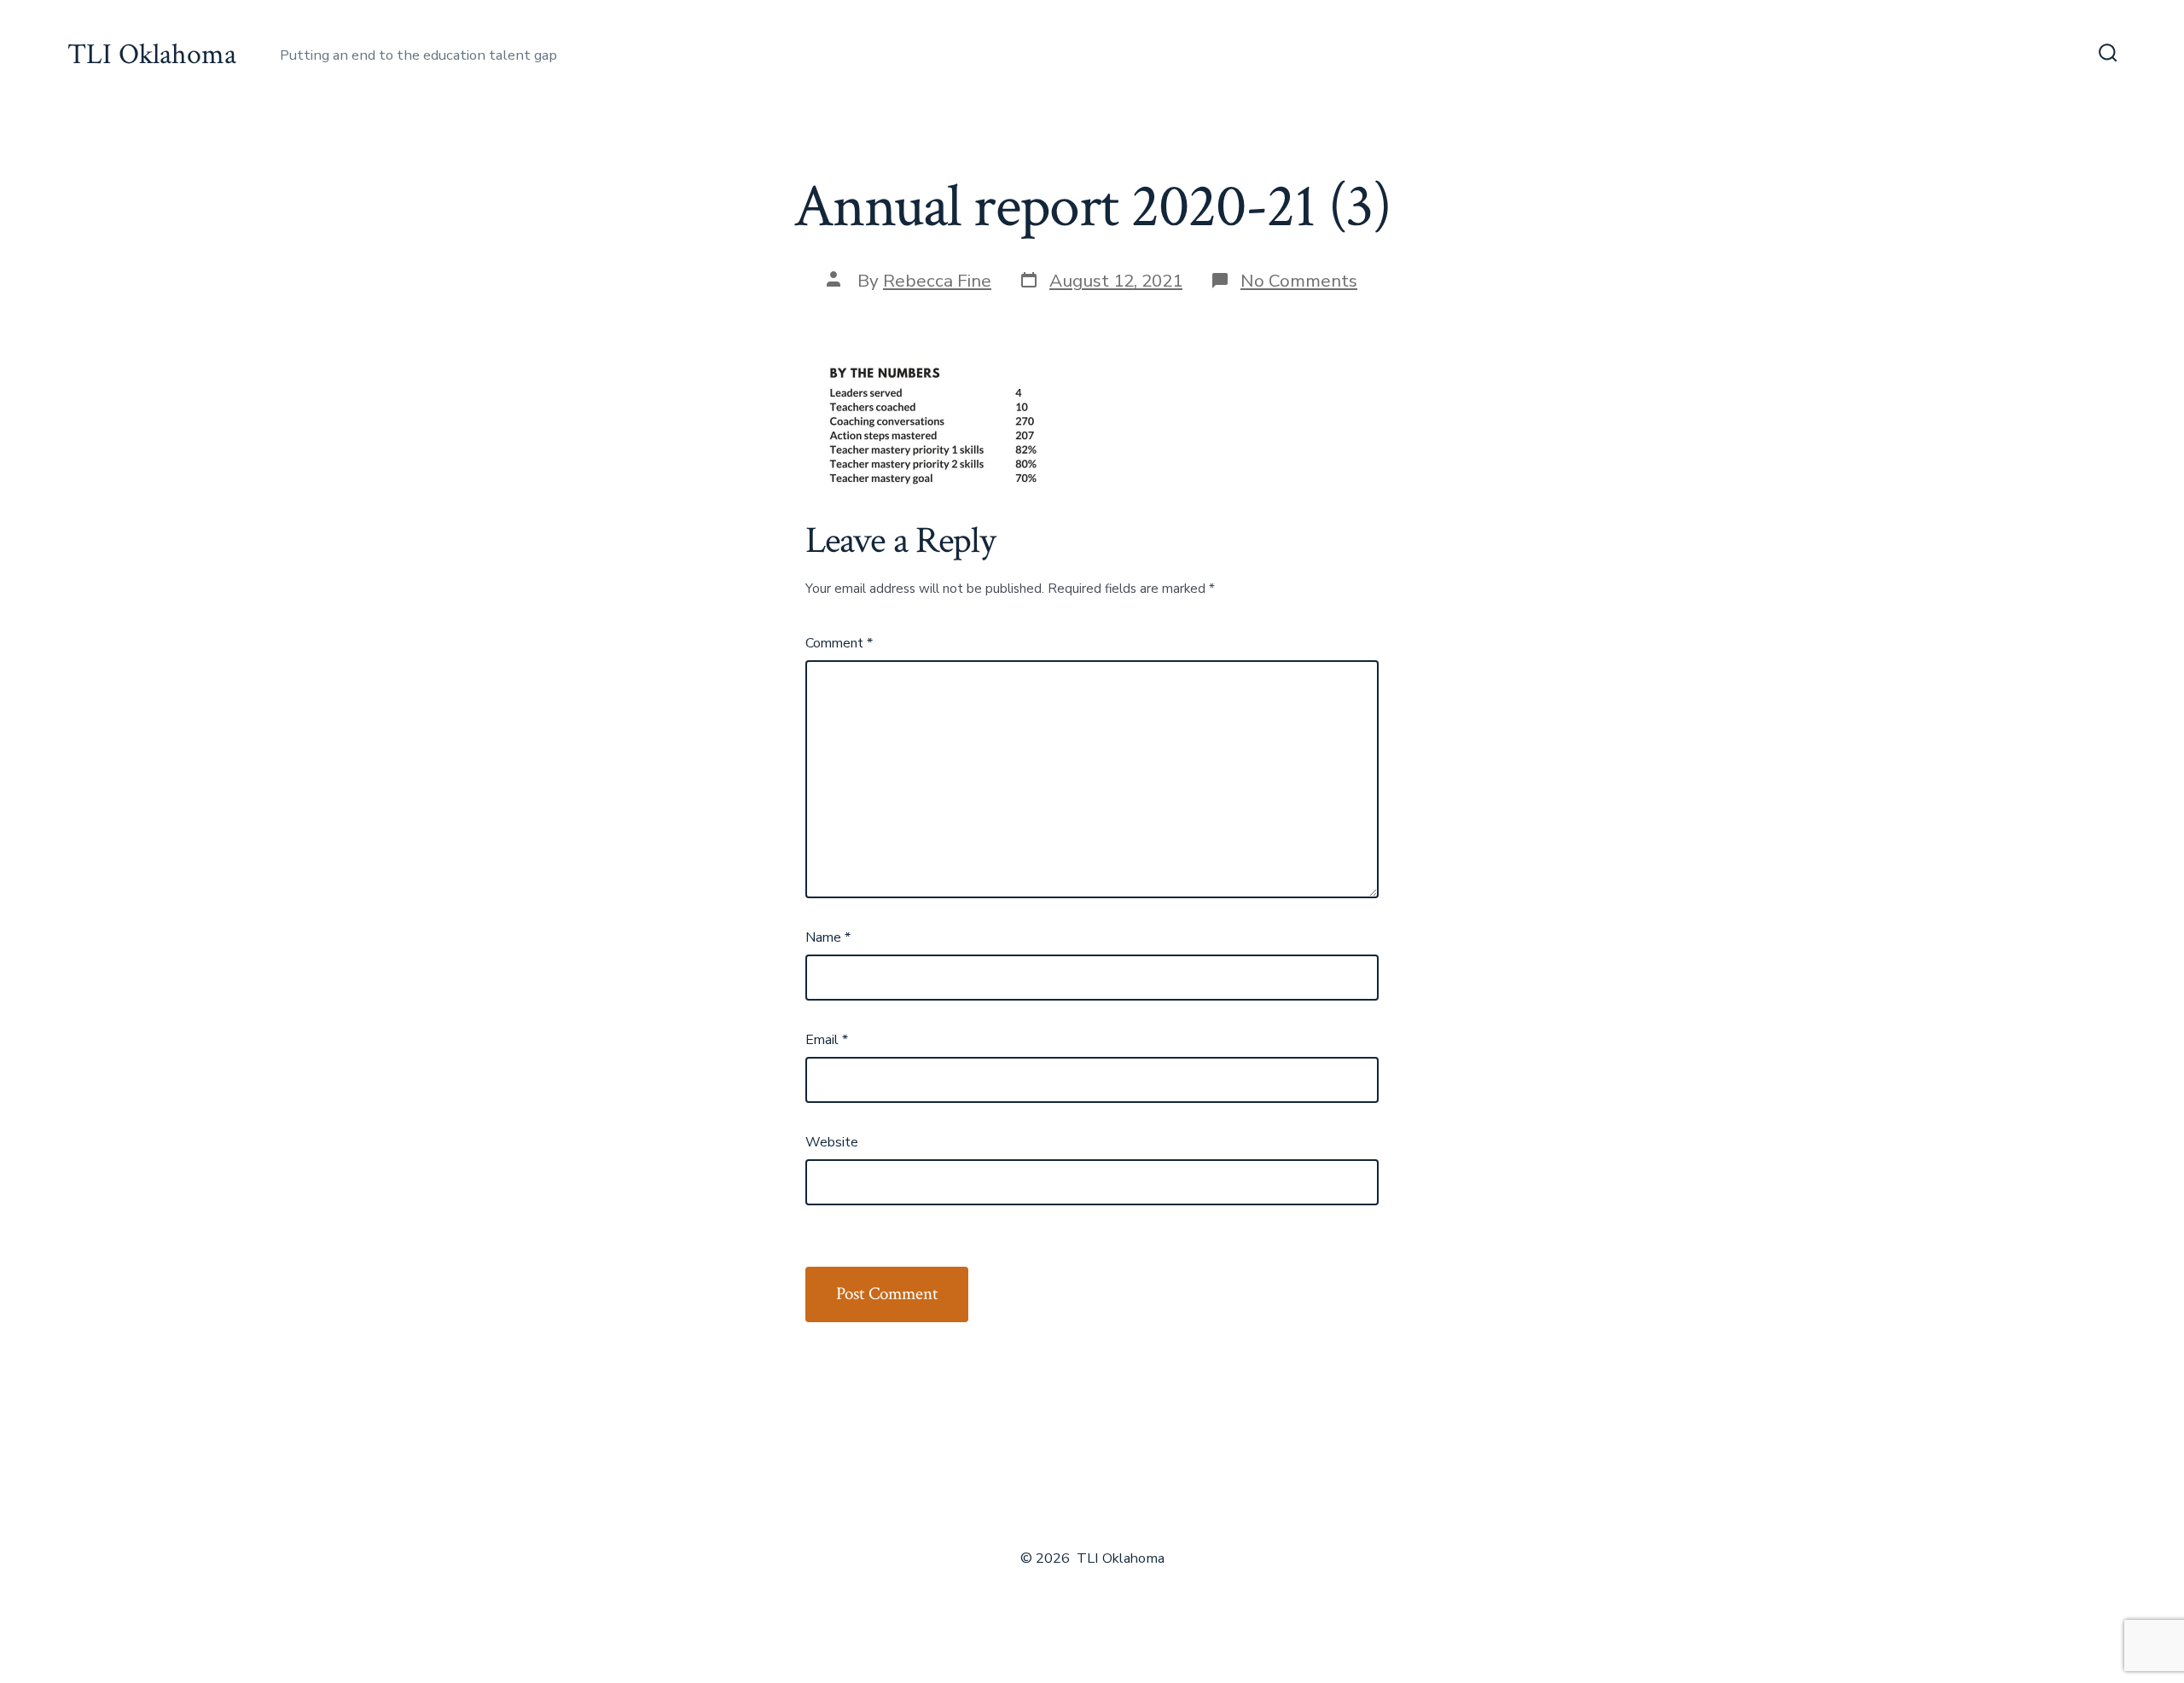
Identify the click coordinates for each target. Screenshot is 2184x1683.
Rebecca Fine (937, 281)
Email (827, 1040)
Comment (839, 643)
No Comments (1299, 281)
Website (832, 1142)
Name (828, 937)
